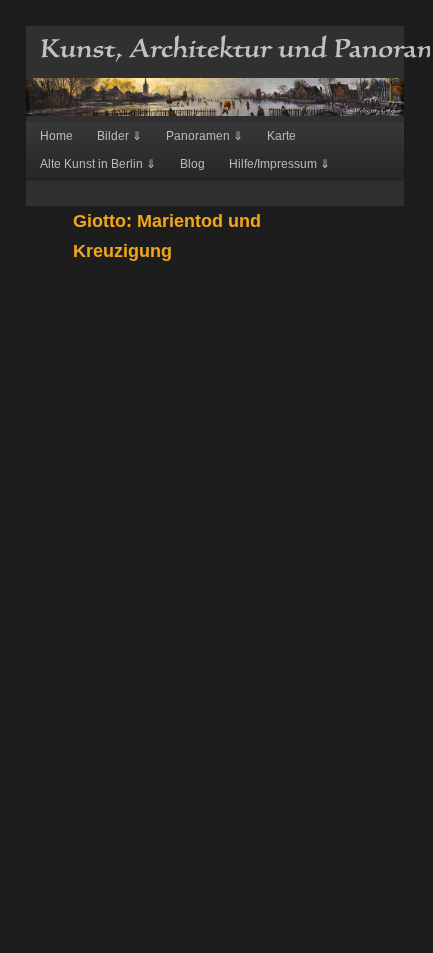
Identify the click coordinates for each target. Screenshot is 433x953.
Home (56, 136)
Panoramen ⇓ (204, 136)
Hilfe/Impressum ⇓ (279, 164)
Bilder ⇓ (119, 136)
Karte (281, 136)
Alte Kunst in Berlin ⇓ (98, 164)
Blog (192, 164)
